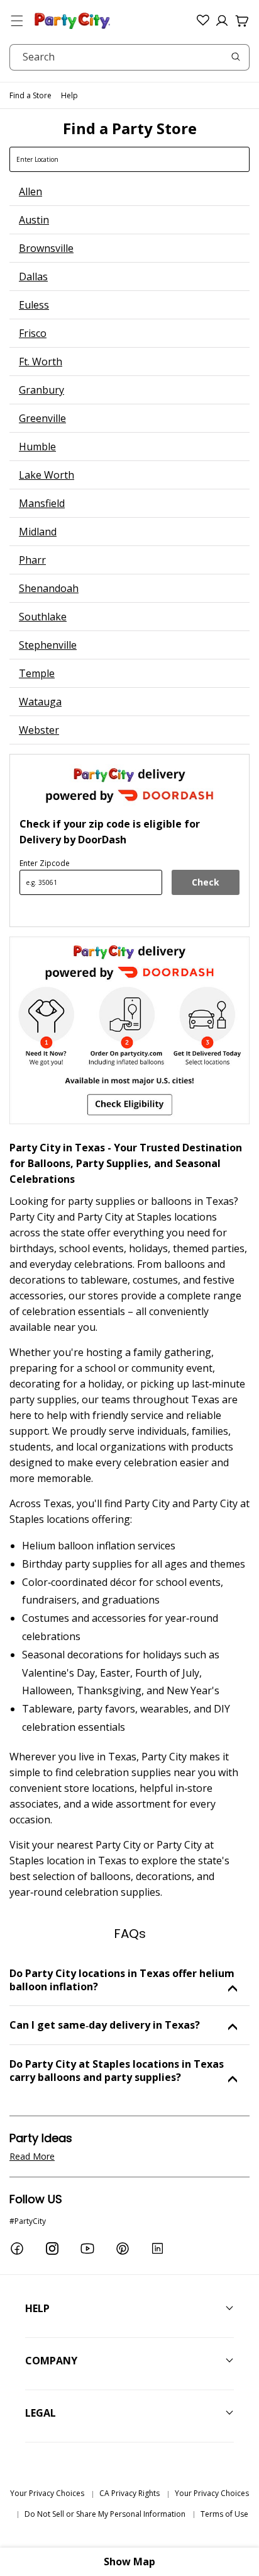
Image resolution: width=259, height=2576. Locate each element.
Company (51, 2361)
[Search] (236, 57)
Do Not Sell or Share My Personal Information (105, 2514)
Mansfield (42, 503)
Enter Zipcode (45, 863)
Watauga (40, 702)
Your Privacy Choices (47, 2493)
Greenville (42, 418)
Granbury (41, 390)
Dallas (33, 276)
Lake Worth (47, 475)
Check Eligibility (206, 886)
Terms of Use (224, 2514)
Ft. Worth (41, 362)
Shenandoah (49, 588)
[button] (17, 21)
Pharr (32, 560)
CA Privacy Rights (129, 2493)
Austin (34, 220)
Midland (38, 532)
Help (69, 95)
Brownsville (46, 248)
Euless (34, 305)
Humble (37, 447)
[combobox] (129, 57)
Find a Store (30, 95)
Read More (32, 2156)
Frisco (33, 333)
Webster (39, 730)
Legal (41, 2413)
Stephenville (48, 645)
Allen (30, 191)
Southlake (43, 617)
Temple (37, 673)
